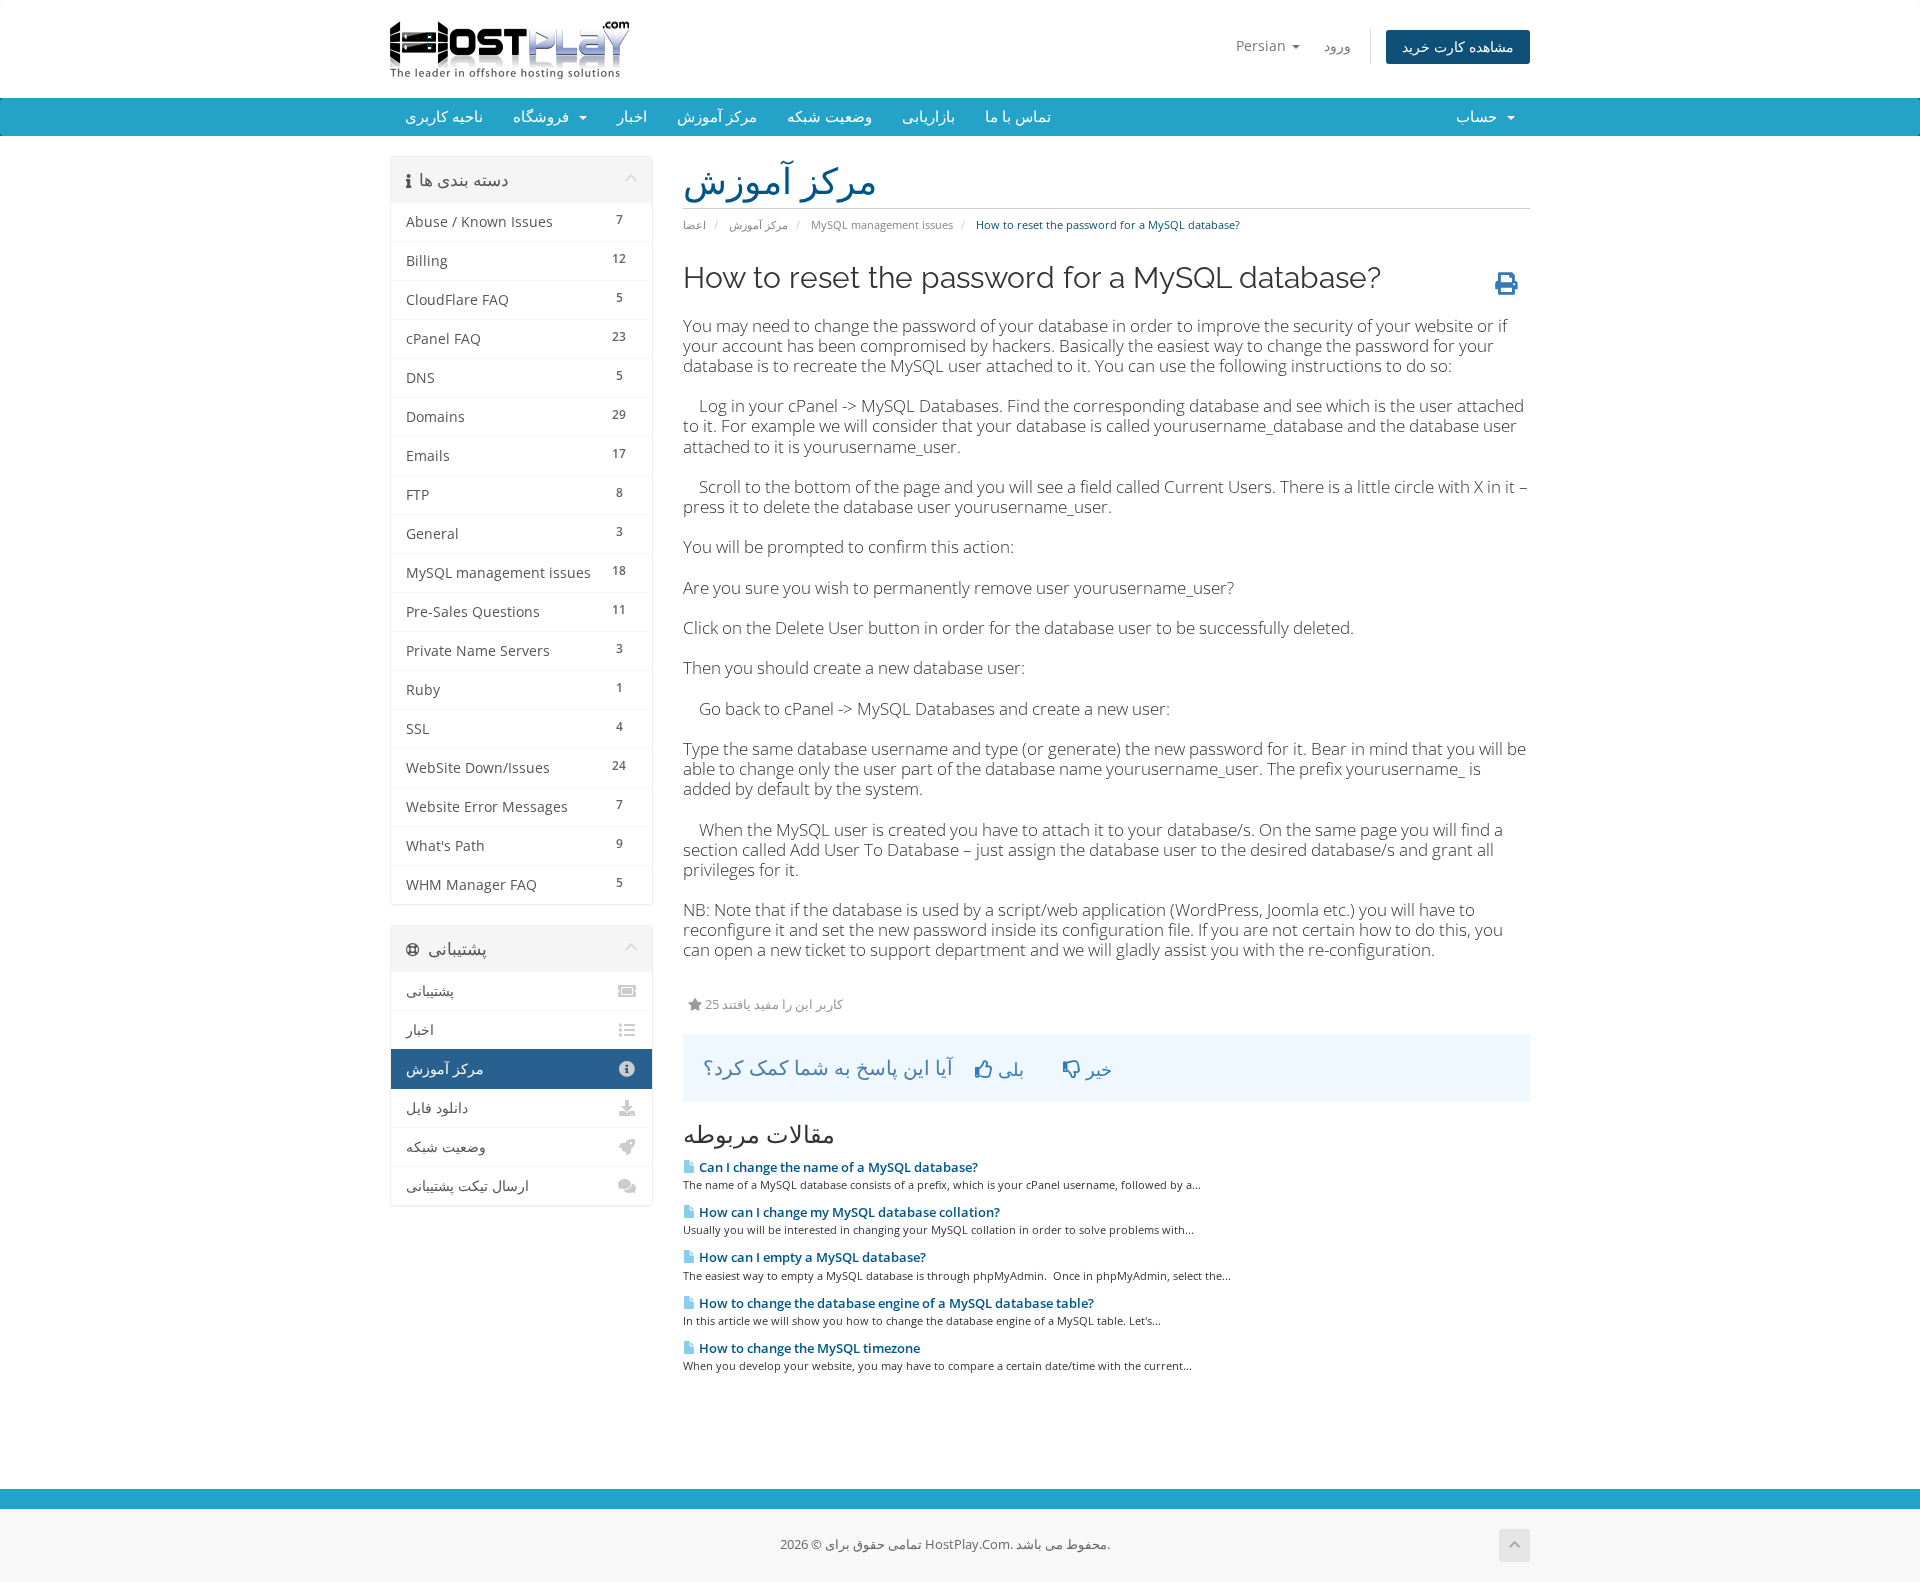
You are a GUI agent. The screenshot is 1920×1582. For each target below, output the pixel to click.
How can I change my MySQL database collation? (848, 1212)
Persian (1263, 45)
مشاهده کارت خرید (1458, 46)
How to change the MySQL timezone (808, 1348)
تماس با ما (1018, 117)
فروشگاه (545, 117)
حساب (1480, 117)
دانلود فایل (437, 1108)
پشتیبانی (430, 991)
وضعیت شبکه (829, 117)
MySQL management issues (882, 224)
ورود (1337, 45)
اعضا (694, 224)
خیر (1096, 1069)
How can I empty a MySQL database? (811, 1257)
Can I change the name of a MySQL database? (837, 1167)
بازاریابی (928, 117)
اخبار (632, 117)
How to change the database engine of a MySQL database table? (895, 1303)
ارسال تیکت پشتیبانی (467, 1186)
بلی (1008, 1069)
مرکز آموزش (717, 117)
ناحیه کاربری (444, 117)
